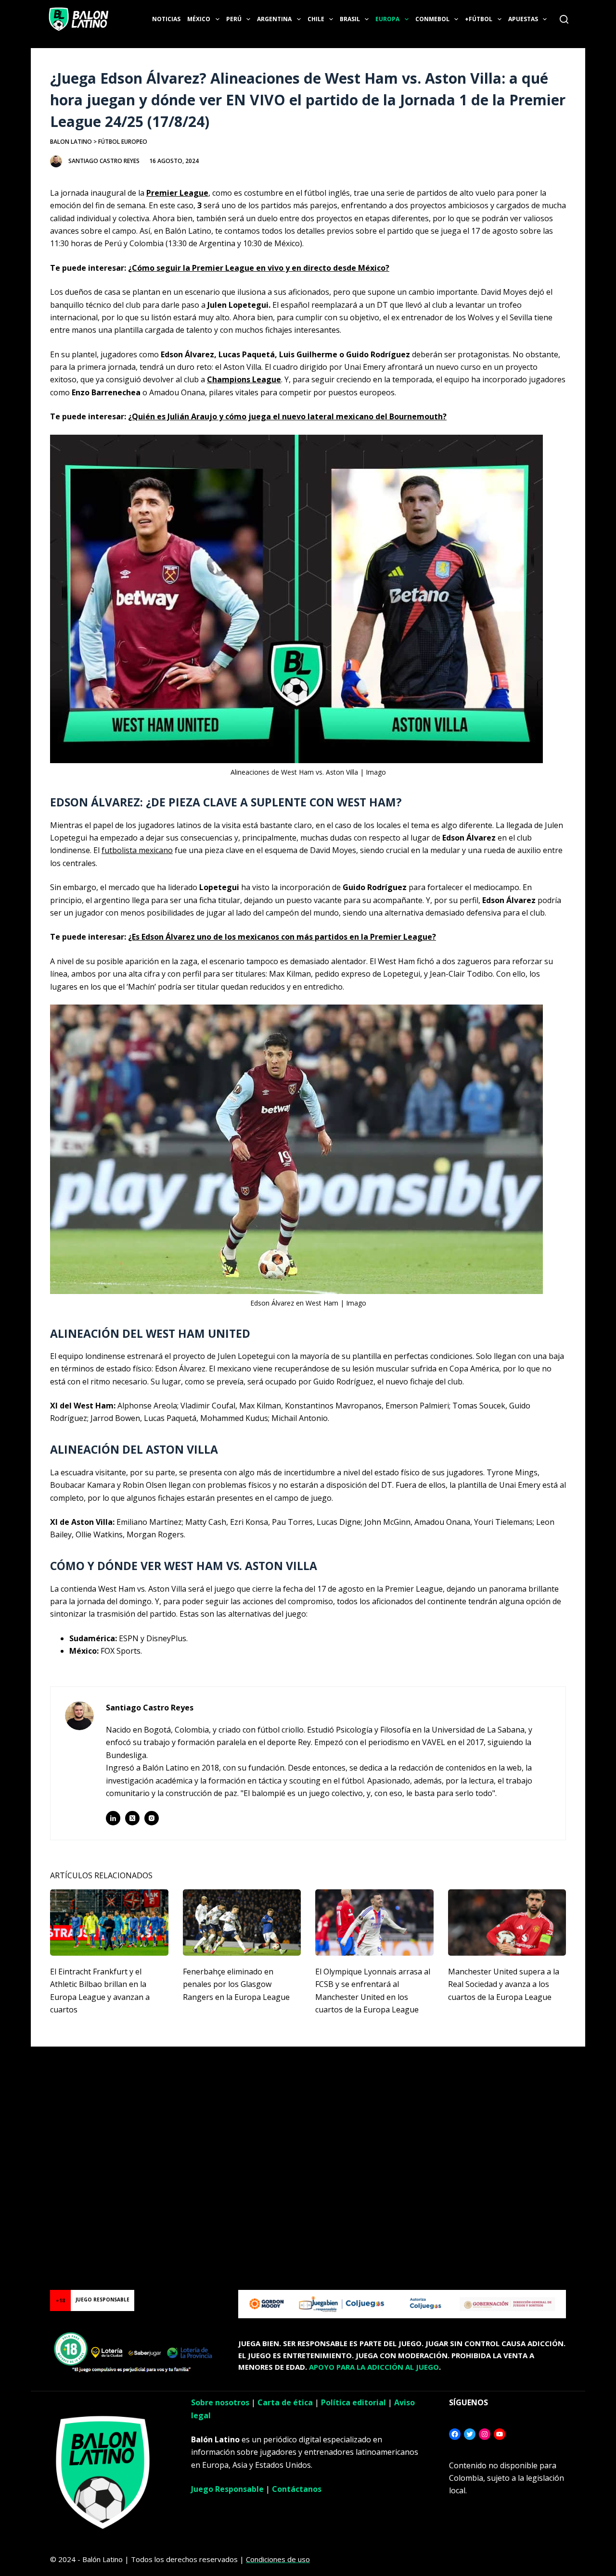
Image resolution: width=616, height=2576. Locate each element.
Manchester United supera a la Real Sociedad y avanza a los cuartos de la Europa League (504, 1984)
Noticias (166, 19)
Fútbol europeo (123, 142)
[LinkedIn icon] (113, 1818)
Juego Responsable (227, 2489)
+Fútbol (479, 19)
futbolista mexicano (137, 850)
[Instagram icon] (152, 1818)
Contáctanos (297, 2489)
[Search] (564, 19)
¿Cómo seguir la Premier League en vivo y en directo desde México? (259, 268)
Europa (387, 19)
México (199, 19)
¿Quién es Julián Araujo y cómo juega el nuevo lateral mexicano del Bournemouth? (287, 416)
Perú (234, 19)
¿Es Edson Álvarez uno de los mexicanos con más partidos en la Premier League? (282, 937)
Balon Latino (71, 142)
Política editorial (353, 2402)
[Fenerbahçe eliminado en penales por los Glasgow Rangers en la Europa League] (242, 1923)
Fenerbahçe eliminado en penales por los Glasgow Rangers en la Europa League (236, 1984)
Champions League (244, 379)
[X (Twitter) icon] (132, 1818)
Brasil (350, 19)
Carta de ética (285, 2402)
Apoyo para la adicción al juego (374, 2367)
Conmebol (432, 19)
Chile (316, 19)
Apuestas (523, 19)
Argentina (274, 19)
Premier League (177, 193)
